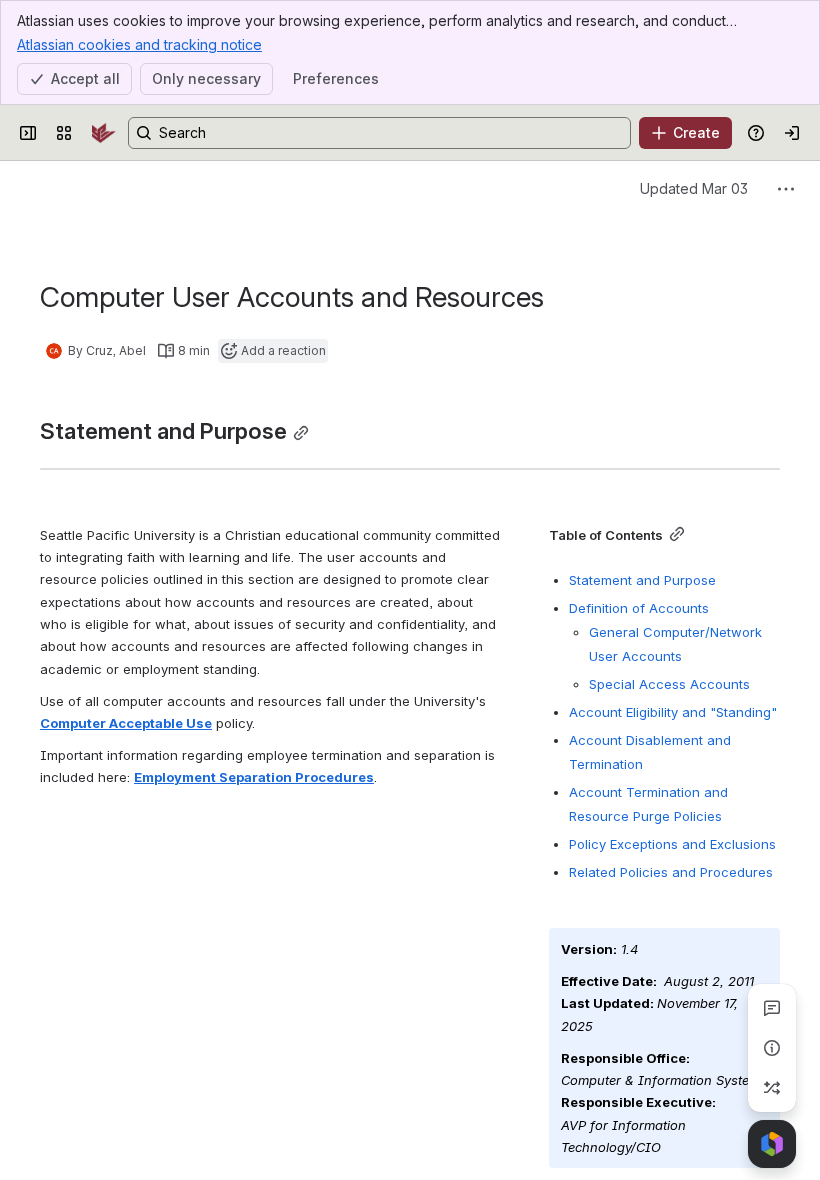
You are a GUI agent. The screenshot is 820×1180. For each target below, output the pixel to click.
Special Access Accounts (669, 684)
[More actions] (786, 189)
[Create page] (772, 1088)
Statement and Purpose (642, 580)
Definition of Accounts (639, 608)
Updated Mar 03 (694, 188)
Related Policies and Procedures (671, 872)
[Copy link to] (301, 433)
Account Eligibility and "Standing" (673, 712)
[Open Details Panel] (772, 1048)
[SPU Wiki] (104, 133)
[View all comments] (772, 1008)
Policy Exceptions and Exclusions (672, 844)
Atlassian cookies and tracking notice (139, 44)
